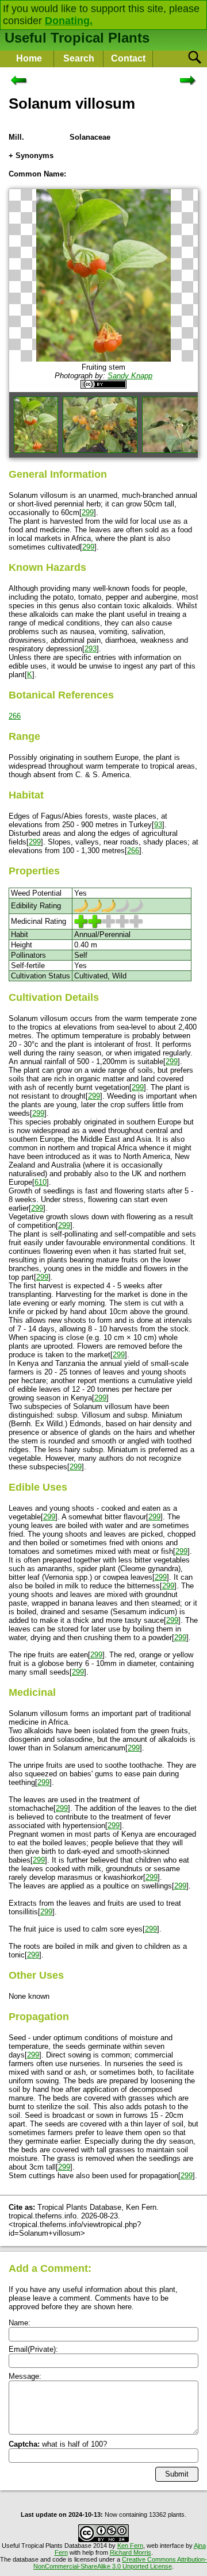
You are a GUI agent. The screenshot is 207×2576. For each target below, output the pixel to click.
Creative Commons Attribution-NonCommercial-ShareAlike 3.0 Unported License (120, 2563)
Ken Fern (130, 2546)
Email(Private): (33, 2349)
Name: (20, 2323)
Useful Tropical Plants (77, 38)
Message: (25, 2376)
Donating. (69, 21)
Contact (128, 58)
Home (29, 58)
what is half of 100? (58, 2444)
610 (41, 1182)
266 (15, 716)
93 (158, 825)
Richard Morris (131, 2552)
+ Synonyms (31, 156)
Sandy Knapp (130, 376)
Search (79, 58)
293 (91, 649)
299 (88, 512)
